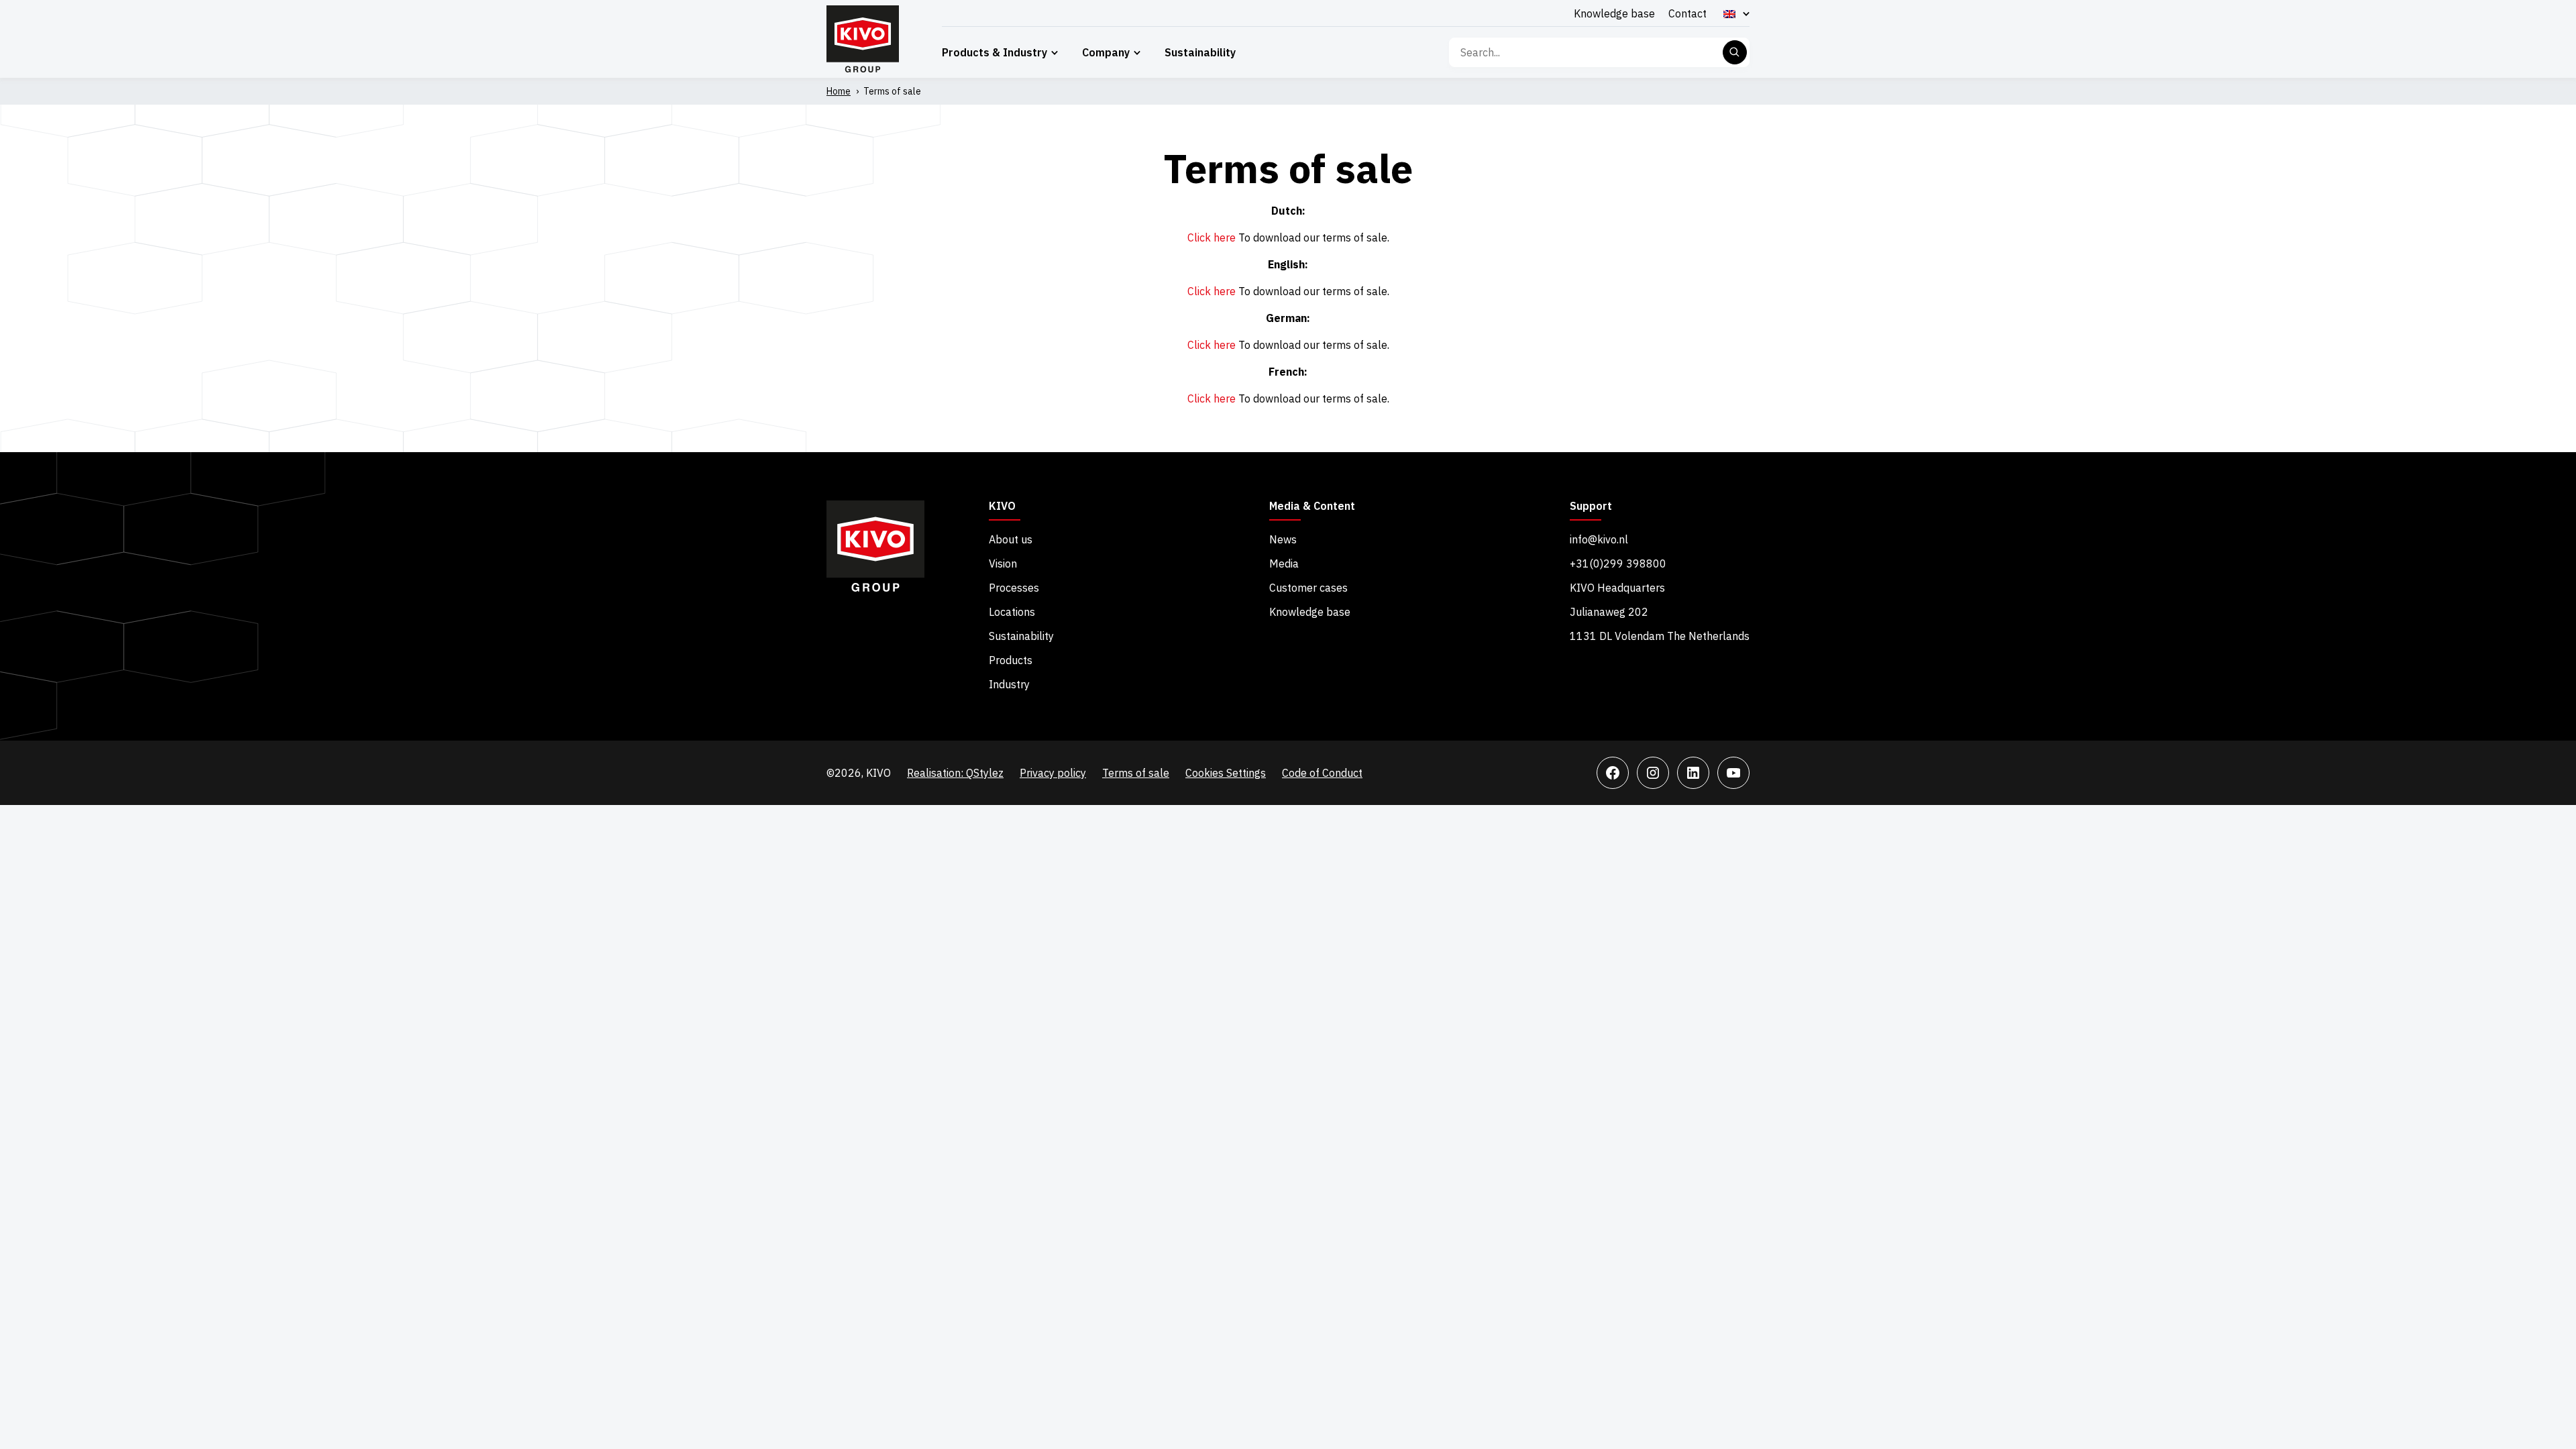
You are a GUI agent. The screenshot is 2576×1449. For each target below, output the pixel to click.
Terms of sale (1136, 773)
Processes (1014, 588)
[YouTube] (1733, 773)
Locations (1012, 612)
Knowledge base (1614, 13)
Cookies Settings (1226, 773)
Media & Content (1312, 506)
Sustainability (1200, 52)
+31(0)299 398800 (1618, 563)
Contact (1687, 13)
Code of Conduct (1322, 773)
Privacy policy (1053, 773)
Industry (1009, 684)
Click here (1212, 237)
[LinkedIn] (1693, 773)
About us (1011, 539)
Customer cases (1308, 588)
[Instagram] (1653, 773)
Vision (1003, 563)
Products (1011, 660)
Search (1735, 52)
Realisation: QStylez (955, 773)
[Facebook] (1613, 773)
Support (1591, 506)
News (1283, 539)
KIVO (1002, 506)
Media (1284, 563)
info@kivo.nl (1599, 539)
